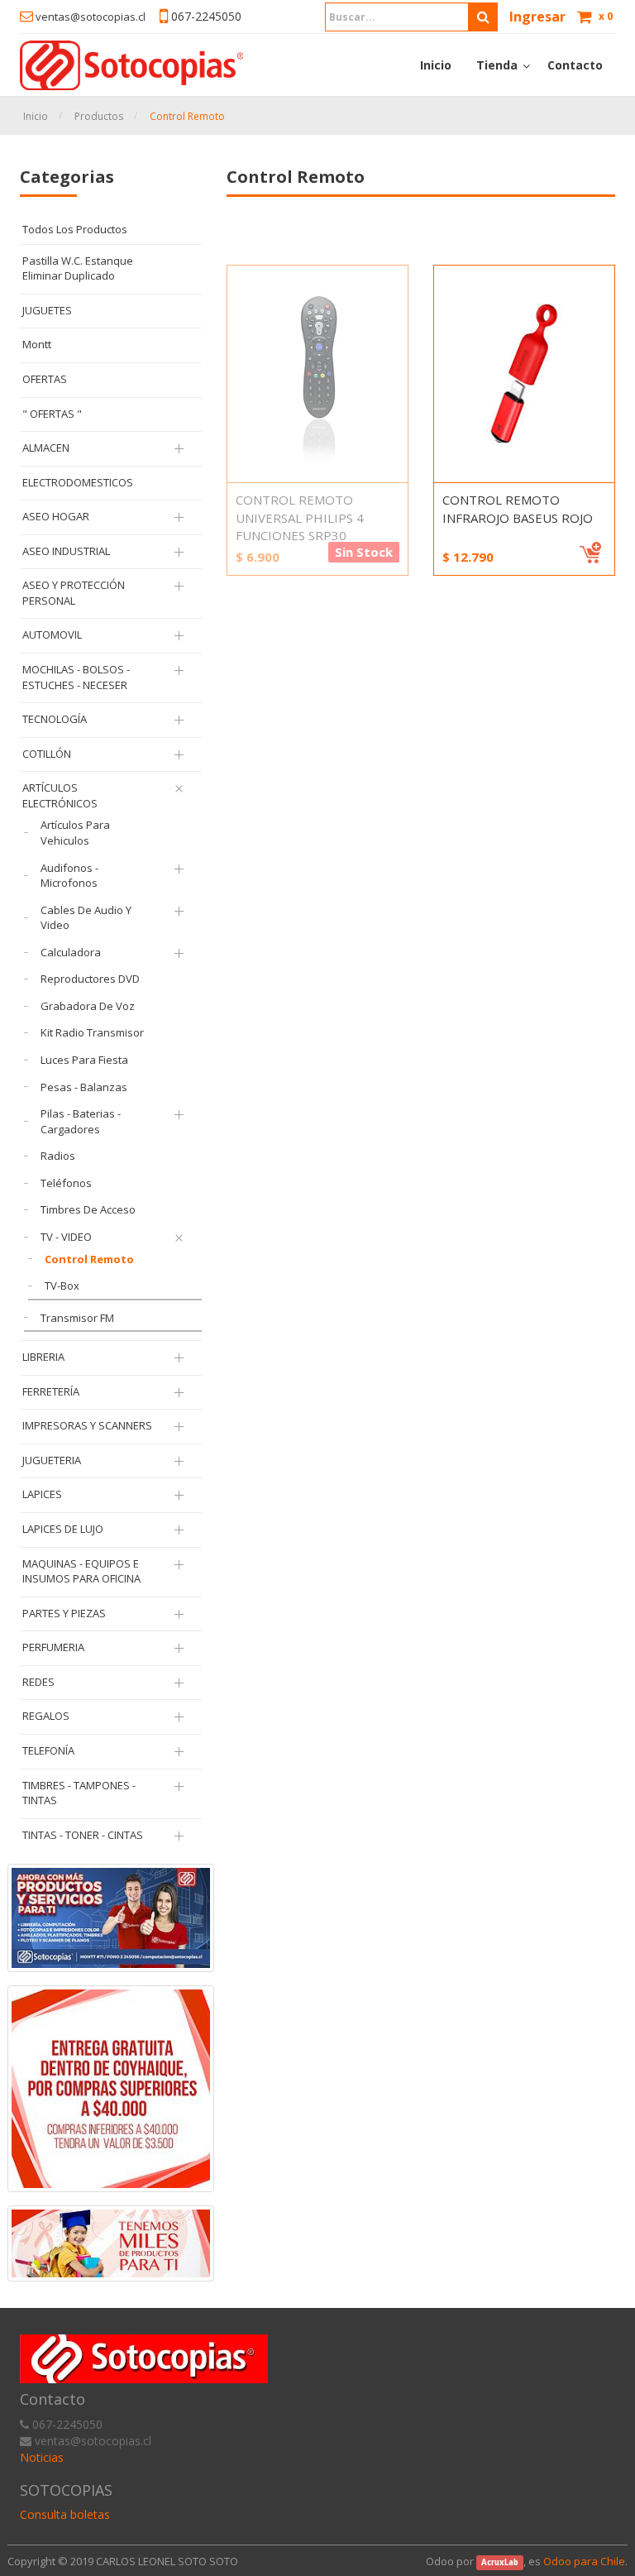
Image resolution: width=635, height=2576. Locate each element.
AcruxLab (500, 2562)
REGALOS (46, 1716)
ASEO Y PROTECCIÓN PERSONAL (74, 593)
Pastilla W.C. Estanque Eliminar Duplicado (78, 268)
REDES (38, 1682)
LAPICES (42, 1494)
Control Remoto (187, 116)
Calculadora (71, 952)
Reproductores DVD (90, 979)
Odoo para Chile (584, 2561)
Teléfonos (66, 1183)
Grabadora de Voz (88, 1006)
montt (37, 344)
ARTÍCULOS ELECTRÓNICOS (60, 795)
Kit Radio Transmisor (92, 1032)
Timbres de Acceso (88, 1209)
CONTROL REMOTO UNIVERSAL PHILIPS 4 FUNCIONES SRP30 (300, 517)
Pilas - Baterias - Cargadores (81, 1121)
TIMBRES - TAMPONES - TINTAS (79, 1793)
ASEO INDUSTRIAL (66, 551)
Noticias (42, 2457)
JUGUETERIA (52, 1460)
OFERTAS (45, 379)
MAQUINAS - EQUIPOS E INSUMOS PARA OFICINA (81, 1571)
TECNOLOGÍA (55, 719)
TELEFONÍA (48, 1750)
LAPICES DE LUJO (63, 1529)
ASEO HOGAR (56, 516)
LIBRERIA (43, 1357)
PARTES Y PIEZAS (64, 1613)
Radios (58, 1156)
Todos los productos (75, 229)
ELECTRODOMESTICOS (78, 482)
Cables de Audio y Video (86, 918)
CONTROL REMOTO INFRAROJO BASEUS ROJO (518, 508)
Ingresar (537, 17)
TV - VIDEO (66, 1237)
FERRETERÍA (51, 1391)
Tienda (497, 65)
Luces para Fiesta (84, 1060)
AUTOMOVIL (52, 634)
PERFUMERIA (53, 1647)
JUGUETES (47, 310)
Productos (99, 116)
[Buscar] (411, 17)
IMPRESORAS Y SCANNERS (87, 1425)
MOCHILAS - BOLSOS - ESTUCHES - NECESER (76, 677)
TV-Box (62, 1286)
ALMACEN (46, 448)
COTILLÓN (47, 754)
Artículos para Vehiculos (75, 833)
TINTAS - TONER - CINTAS (83, 1835)
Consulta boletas (65, 2514)
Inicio (36, 116)
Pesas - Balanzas (84, 1087)
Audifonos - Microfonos (69, 876)
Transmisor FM (77, 1318)
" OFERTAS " (52, 414)
